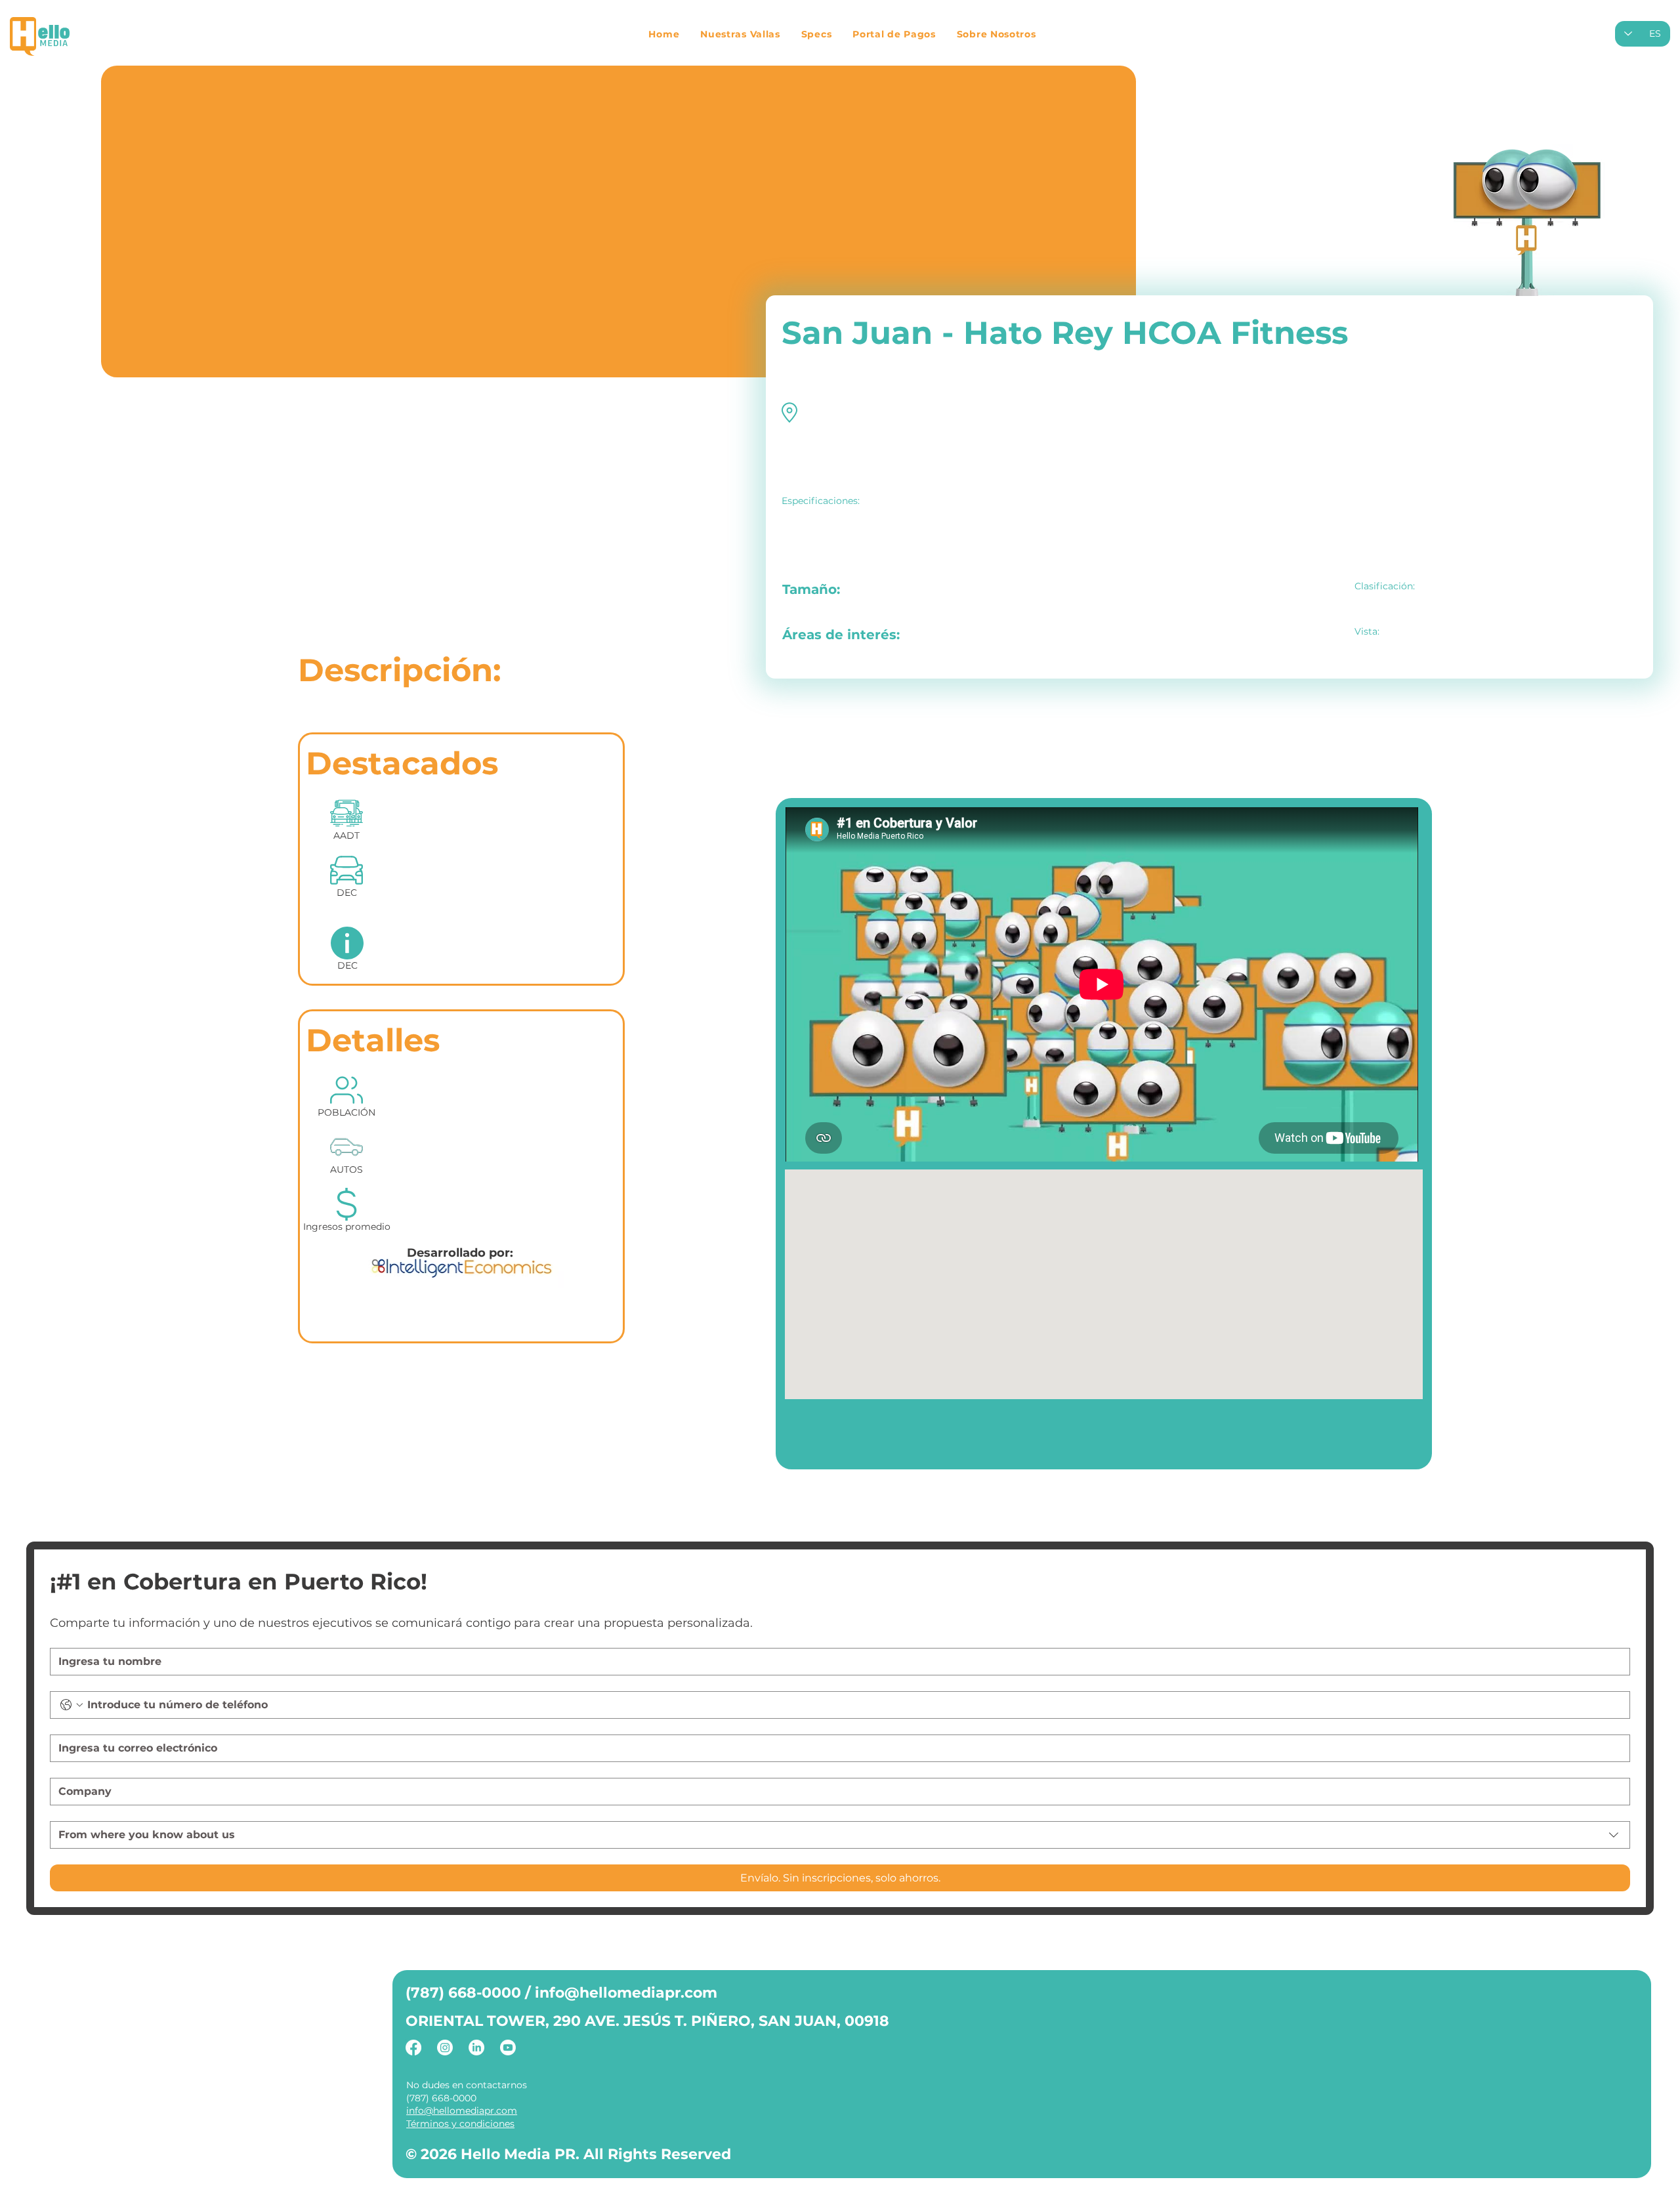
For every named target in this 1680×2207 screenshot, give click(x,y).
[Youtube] (508, 2048)
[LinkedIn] (476, 2048)
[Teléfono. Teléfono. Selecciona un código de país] (72, 1705)
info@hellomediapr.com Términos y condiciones (462, 2117)
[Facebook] (413, 2048)
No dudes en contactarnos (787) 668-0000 (467, 2091)
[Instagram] (445, 2048)
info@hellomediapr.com (626, 1993)
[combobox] (840, 1835)
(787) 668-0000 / (470, 1993)
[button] (740, 34)
